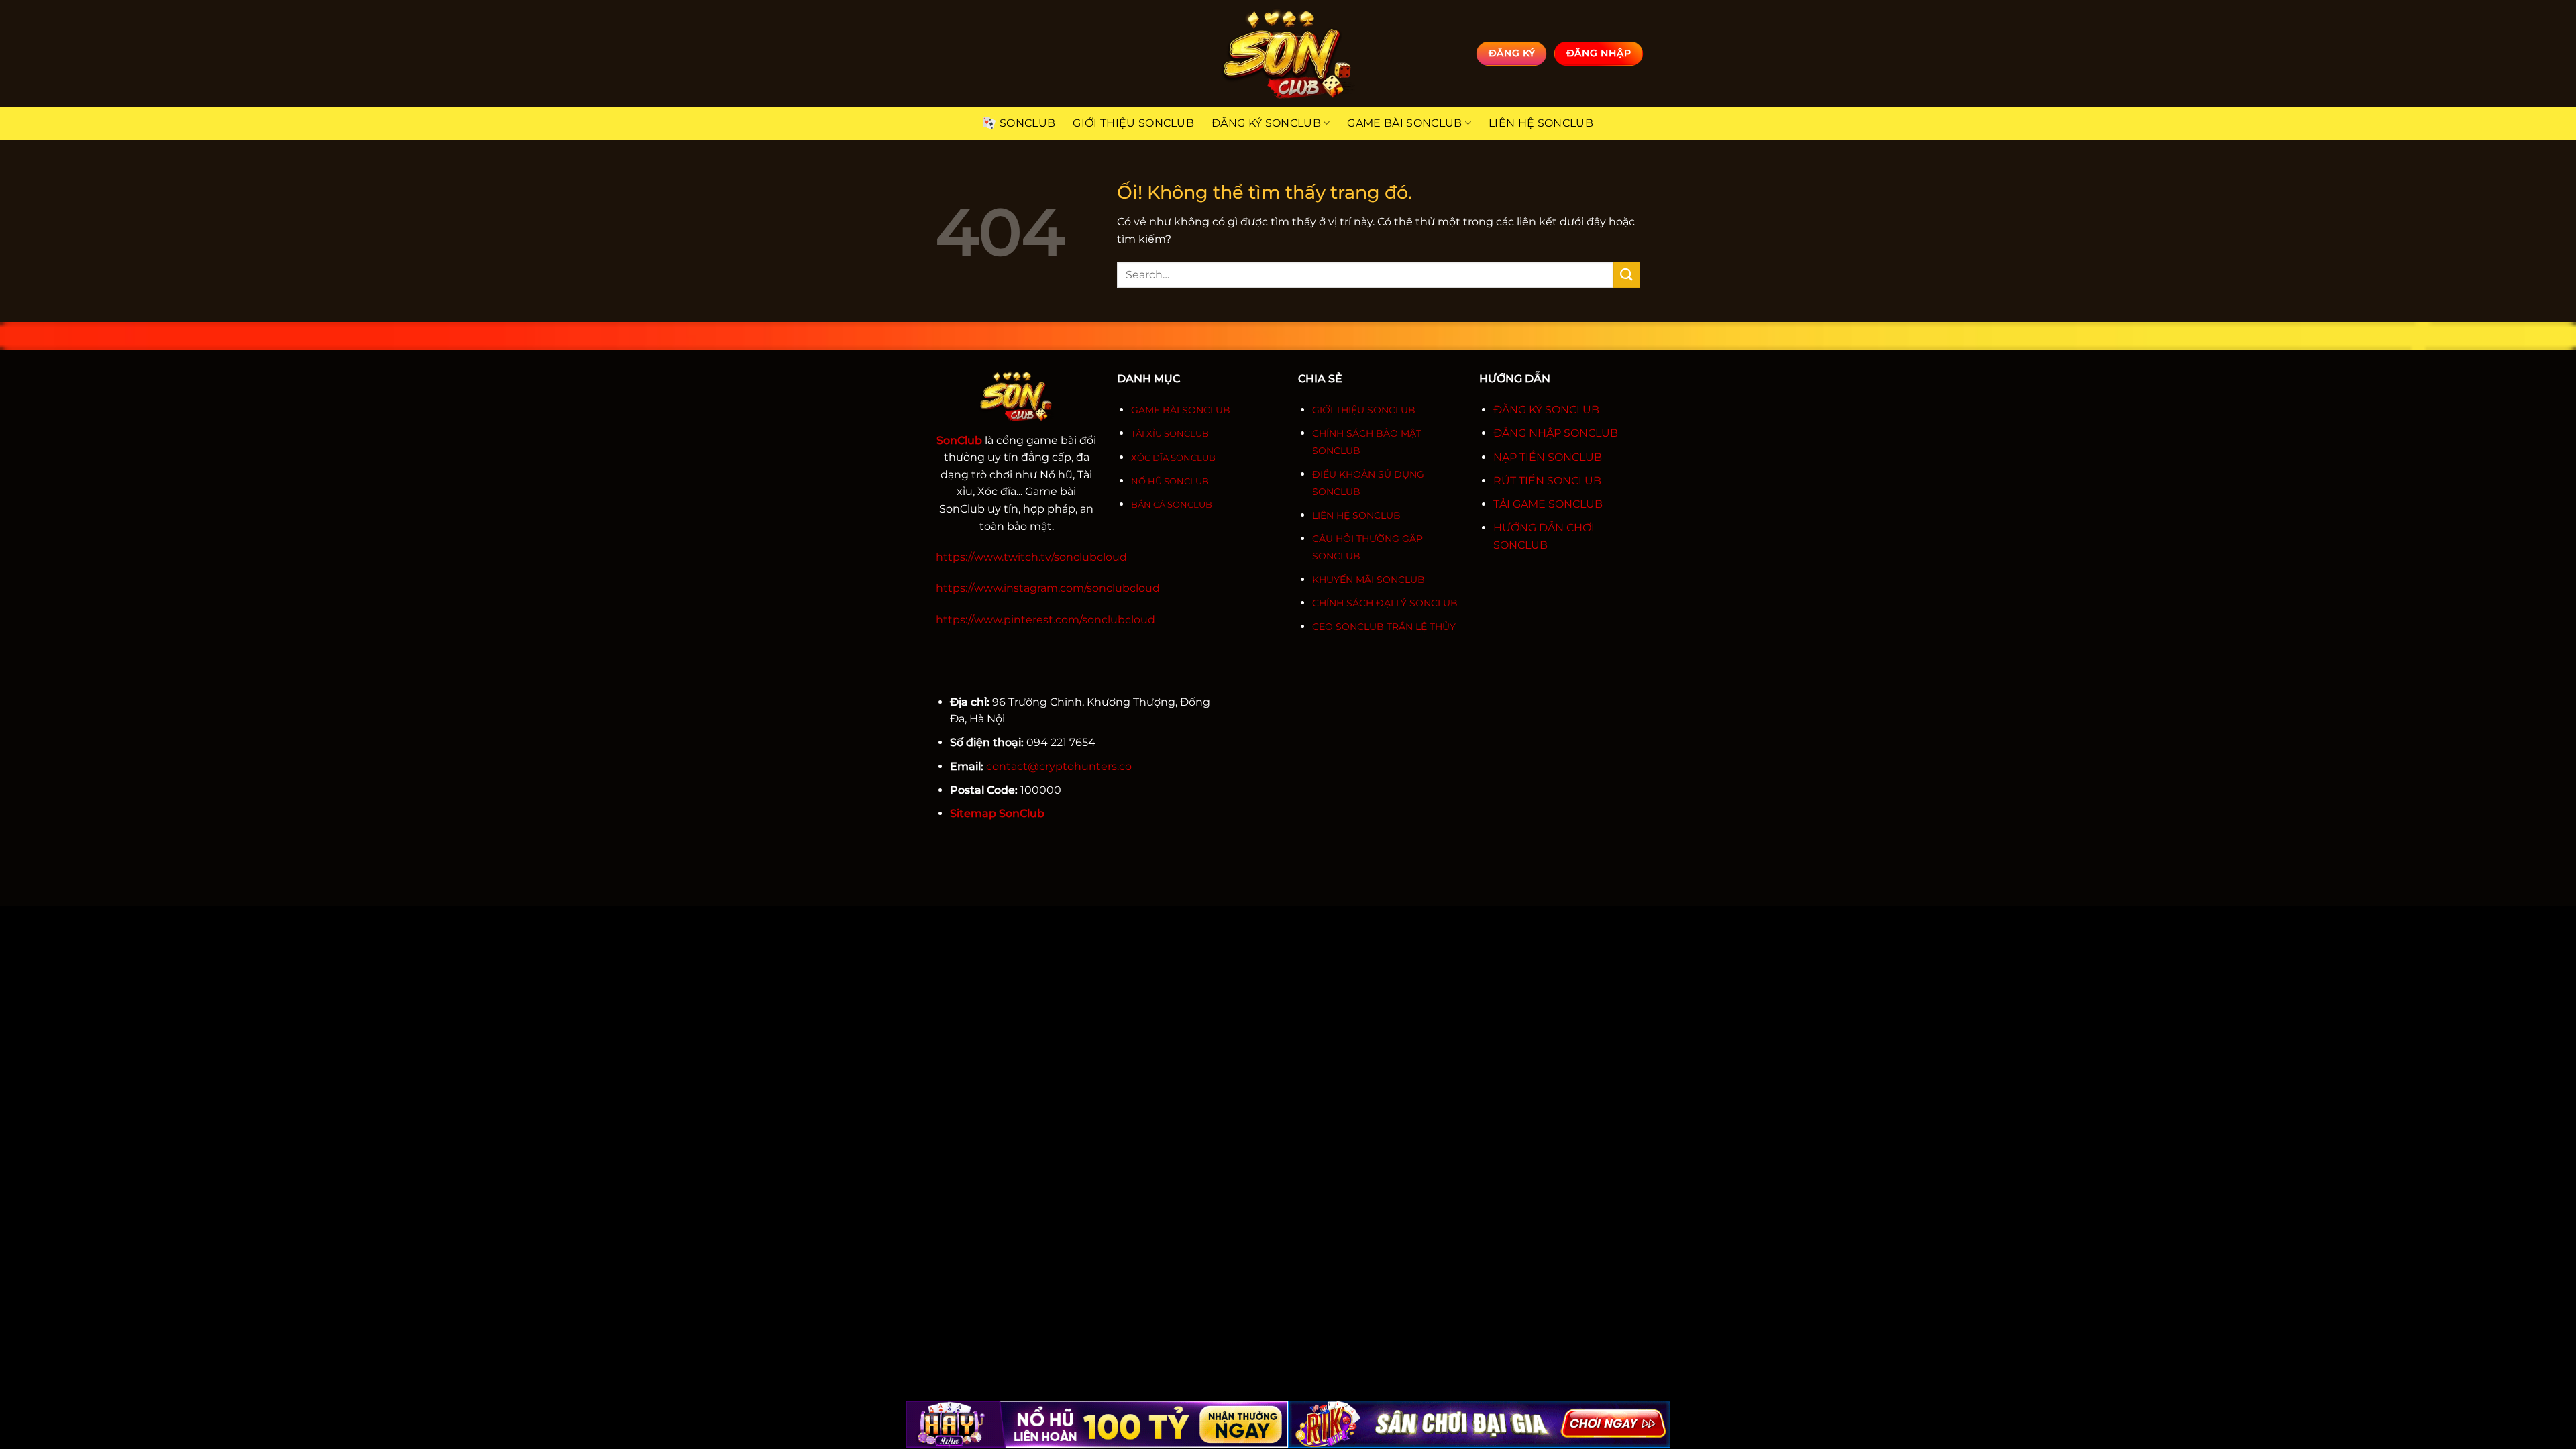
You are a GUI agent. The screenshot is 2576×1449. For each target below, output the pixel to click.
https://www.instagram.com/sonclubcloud (1048, 588)
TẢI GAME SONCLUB (1548, 504)
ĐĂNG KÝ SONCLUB (1546, 410)
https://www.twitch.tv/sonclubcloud (1031, 557)
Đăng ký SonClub (1266, 123)
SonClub (1027, 123)
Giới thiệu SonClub (1133, 123)
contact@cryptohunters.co (1059, 766)
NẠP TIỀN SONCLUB (1548, 457)
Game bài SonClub (1404, 123)
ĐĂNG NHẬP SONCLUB (1556, 433)
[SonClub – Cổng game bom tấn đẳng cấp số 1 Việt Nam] (1288, 53)
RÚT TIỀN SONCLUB (1547, 481)
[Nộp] (1627, 275)
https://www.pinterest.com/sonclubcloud (1045, 620)
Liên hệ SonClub (1541, 123)
